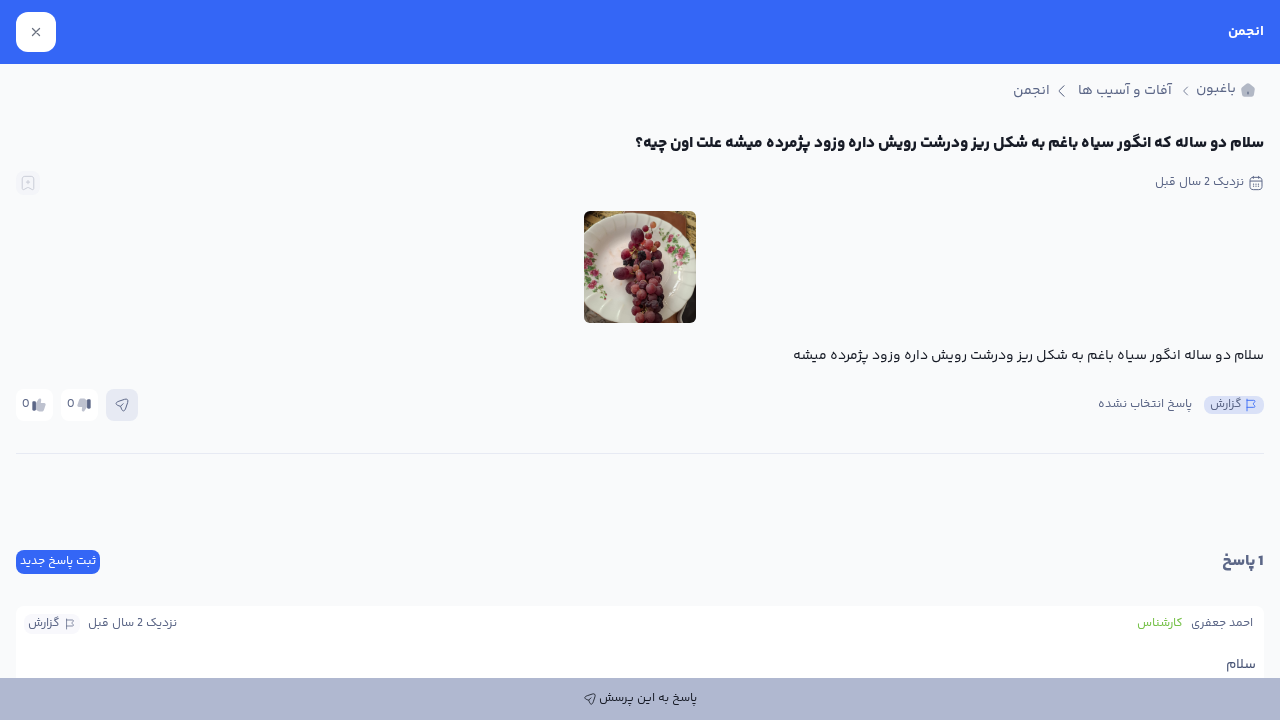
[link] (1226, 90)
